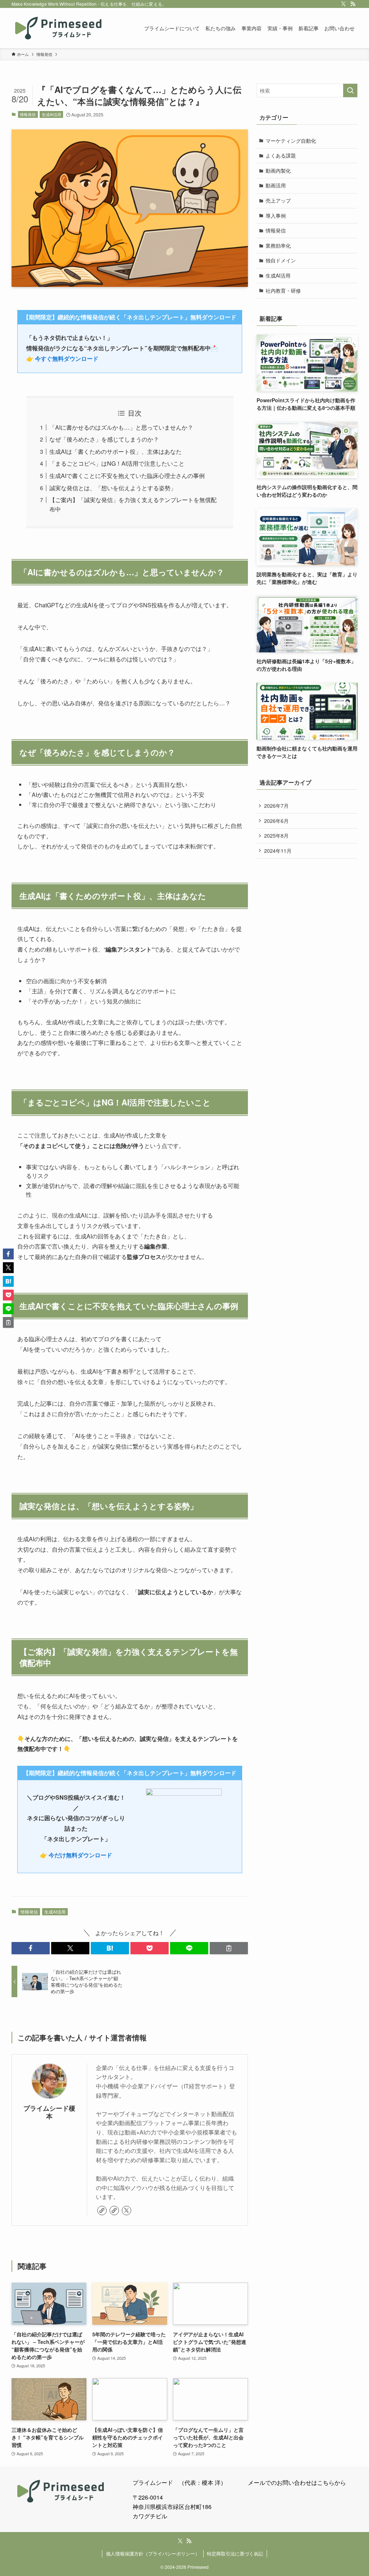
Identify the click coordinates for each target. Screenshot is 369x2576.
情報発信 (28, 114)
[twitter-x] (343, 4)
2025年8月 (276, 835)
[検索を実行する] (350, 90)
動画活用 (276, 185)
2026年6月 (276, 821)
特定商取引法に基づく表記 (235, 2553)
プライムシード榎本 (49, 2112)
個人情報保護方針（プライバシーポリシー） (153, 2553)
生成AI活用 (52, 114)
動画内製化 (278, 170)
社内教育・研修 (283, 291)
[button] (31, 1948)
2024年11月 (278, 851)
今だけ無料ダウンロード (80, 1855)
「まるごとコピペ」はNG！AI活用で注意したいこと (117, 463)
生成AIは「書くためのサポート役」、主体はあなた (115, 451)
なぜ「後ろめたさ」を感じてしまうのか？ (104, 439)
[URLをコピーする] (229, 1948)
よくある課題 (281, 155)
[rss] (353, 4)
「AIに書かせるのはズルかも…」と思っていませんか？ (121, 427)
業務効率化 (278, 245)
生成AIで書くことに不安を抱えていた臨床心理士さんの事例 (127, 476)
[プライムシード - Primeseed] (58, 28)
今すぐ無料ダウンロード (67, 358)
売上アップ (278, 200)
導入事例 (276, 216)
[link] (102, 2211)
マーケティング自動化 (291, 141)
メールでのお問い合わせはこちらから (297, 2482)
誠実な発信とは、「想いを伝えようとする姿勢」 (113, 488)
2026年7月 (276, 806)
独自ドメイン (281, 260)
